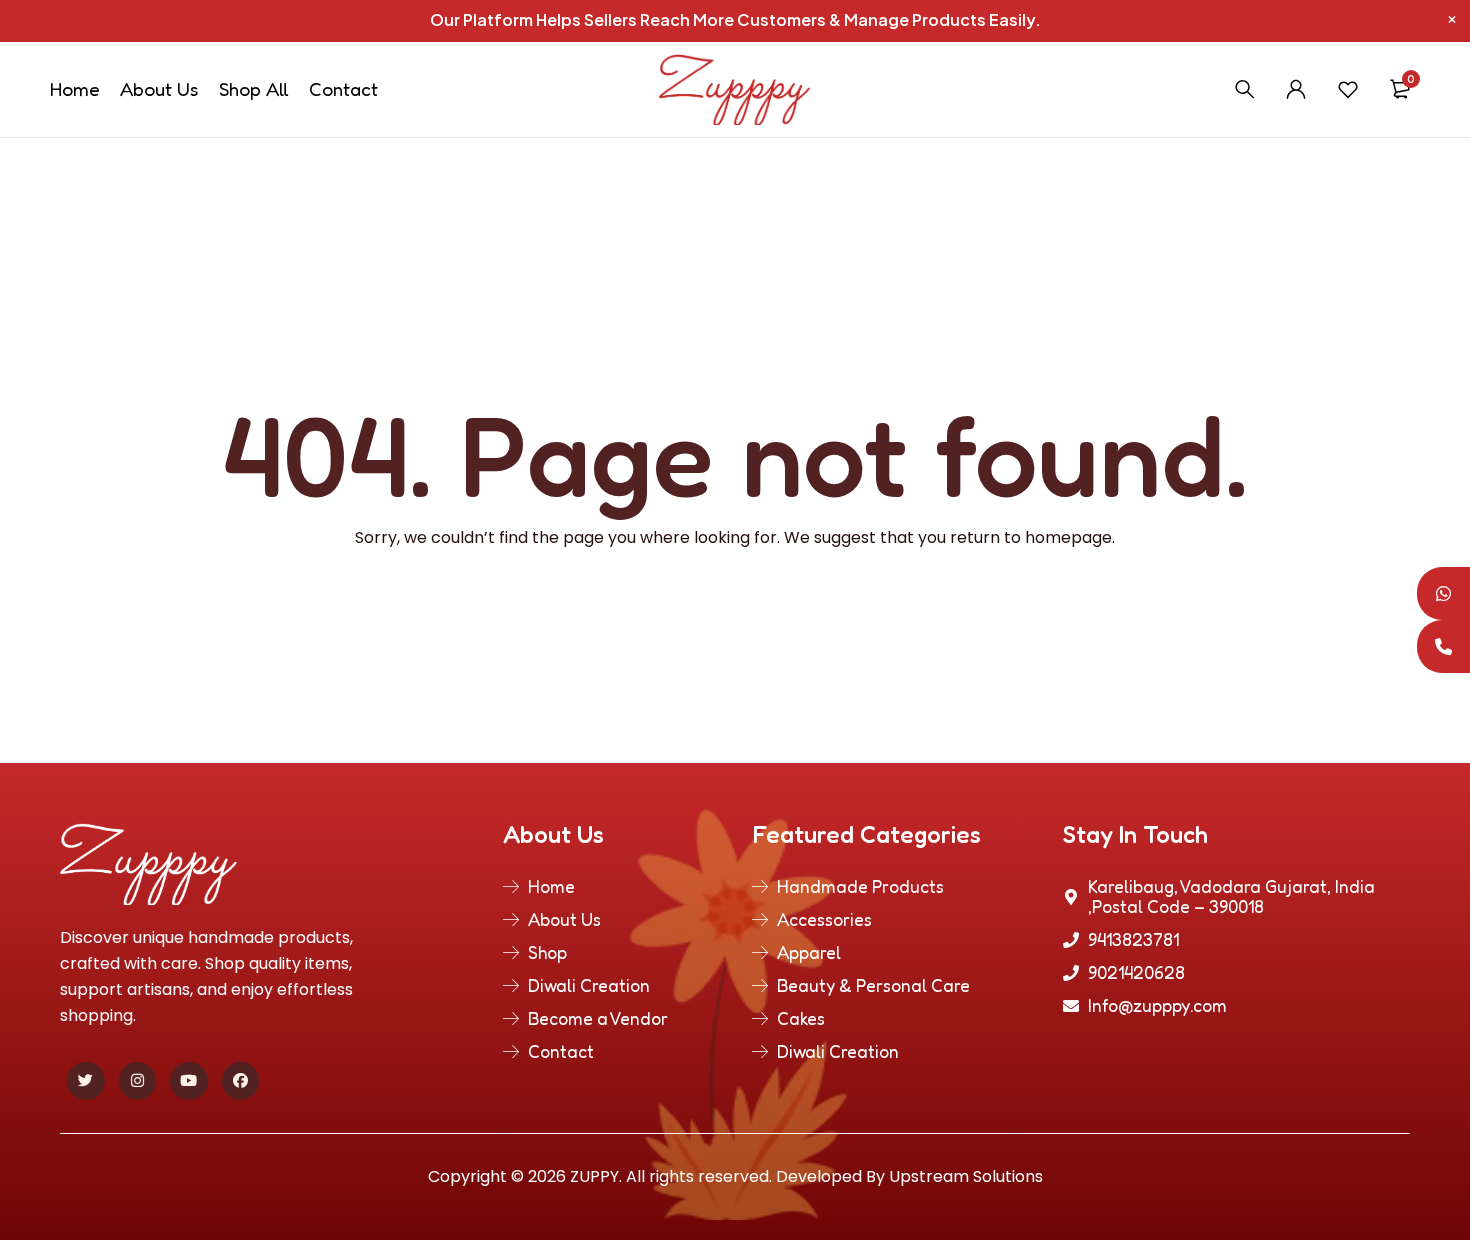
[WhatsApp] (1443, 593)
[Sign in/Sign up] (1296, 89)
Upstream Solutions (966, 1176)
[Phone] (1443, 646)
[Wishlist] (1348, 89)
